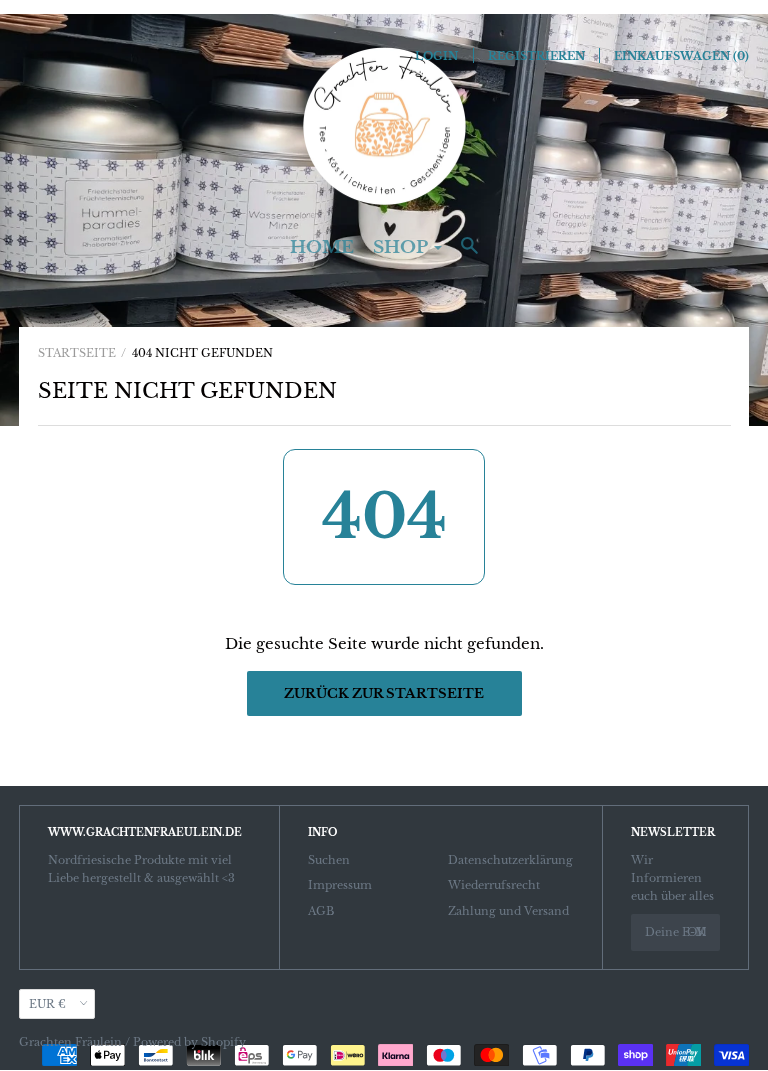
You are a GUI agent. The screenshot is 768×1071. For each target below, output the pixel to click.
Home (322, 247)
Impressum (340, 885)
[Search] (469, 255)
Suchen (329, 860)
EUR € (47, 1004)
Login (436, 56)
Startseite (77, 353)
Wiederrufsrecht (494, 885)
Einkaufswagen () (681, 56)
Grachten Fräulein (70, 1042)
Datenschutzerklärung (510, 860)
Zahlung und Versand (508, 911)
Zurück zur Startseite (384, 693)
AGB (321, 911)
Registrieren (536, 56)
